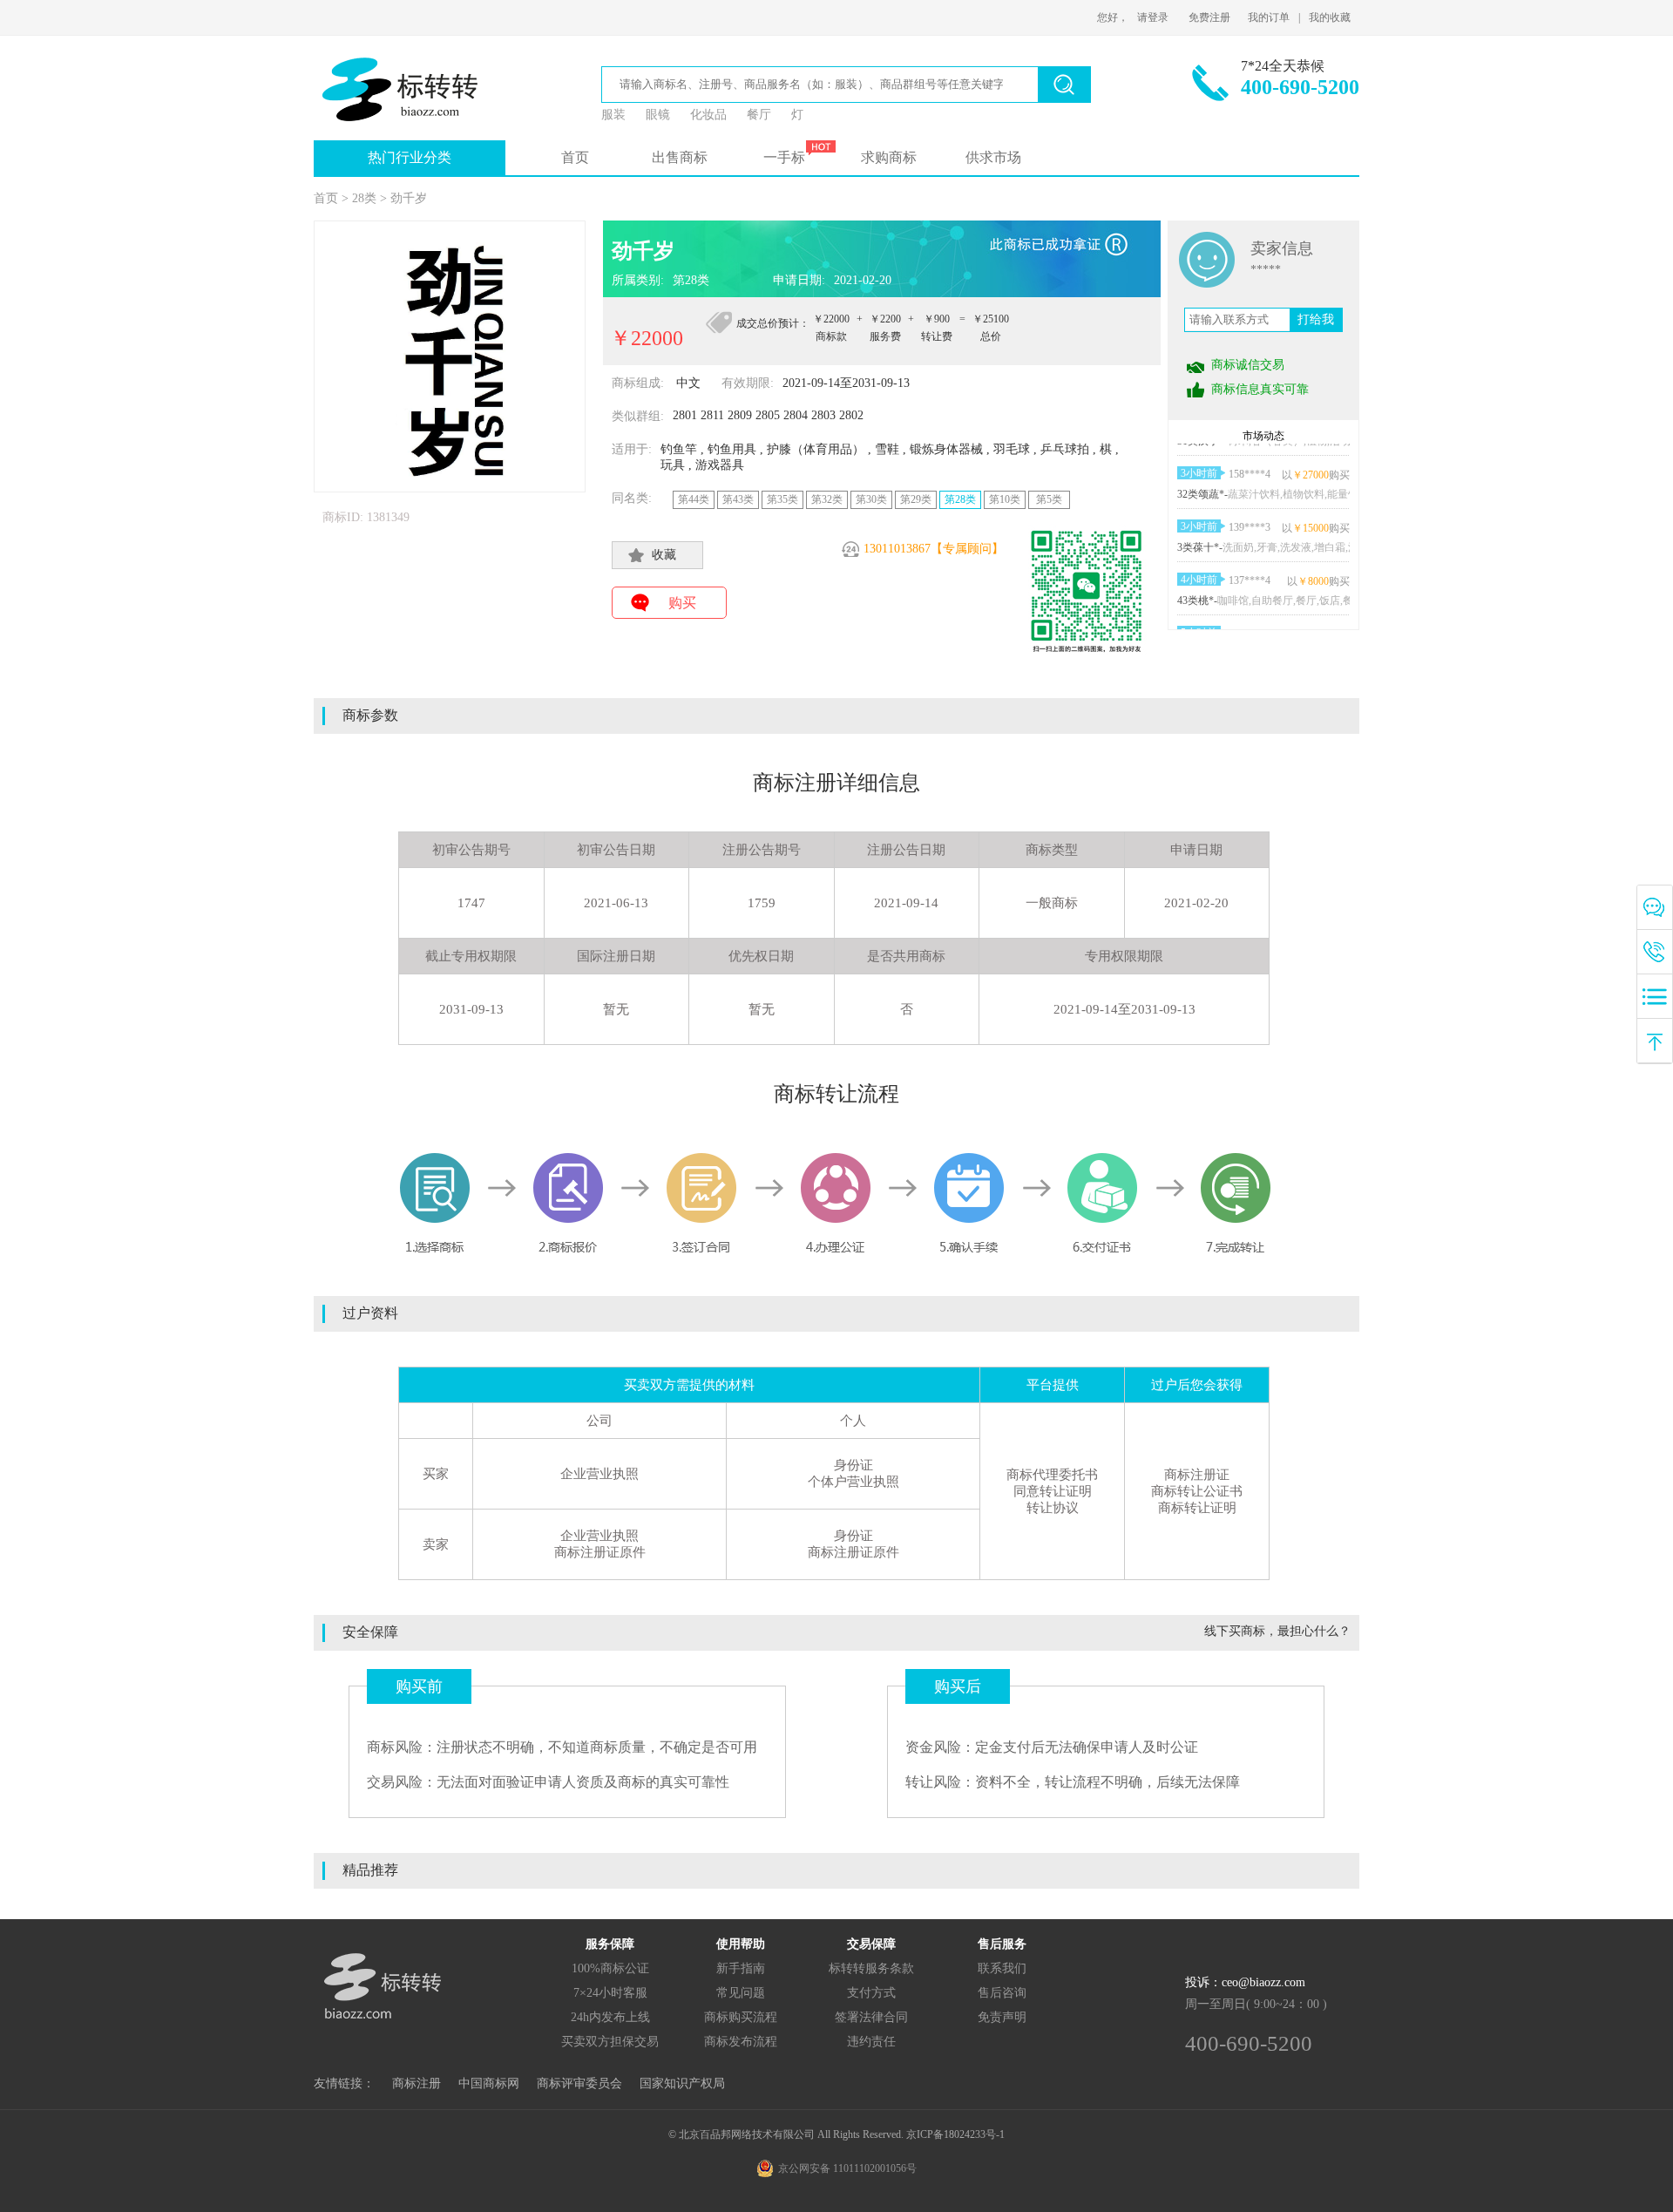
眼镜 (658, 115)
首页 (575, 157)
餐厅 (759, 115)
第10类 (1005, 499)
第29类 (916, 499)
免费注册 (1209, 17)
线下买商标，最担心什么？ (1277, 1631)
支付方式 (871, 1993)
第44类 (694, 499)
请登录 (1153, 17)
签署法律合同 (871, 2017)
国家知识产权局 (682, 2083)
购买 (682, 603)
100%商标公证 (610, 1968)
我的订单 (1269, 17)
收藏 (664, 555)
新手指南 (741, 1968)
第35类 (782, 499)
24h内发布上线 (610, 2017)
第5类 (1049, 499)
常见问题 (741, 1993)
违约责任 (871, 2042)
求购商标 (889, 157)
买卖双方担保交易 (610, 2042)
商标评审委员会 (579, 2083)
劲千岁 (409, 198)
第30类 (871, 499)
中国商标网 (489, 2083)
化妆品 (708, 115)
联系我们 (1002, 1968)
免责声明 (1002, 2017)
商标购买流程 (741, 2017)
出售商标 (680, 157)
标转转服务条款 (871, 1968)
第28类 (960, 499)
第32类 (827, 499)
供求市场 (993, 157)
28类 (364, 198)
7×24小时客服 (610, 1993)
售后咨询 (1002, 1993)
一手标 (784, 157)
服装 (613, 115)
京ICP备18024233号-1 (955, 2134)
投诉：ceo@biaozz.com (1245, 1982)
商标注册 (417, 2083)
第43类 (738, 499)
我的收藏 (1330, 17)
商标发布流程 (741, 2042)
